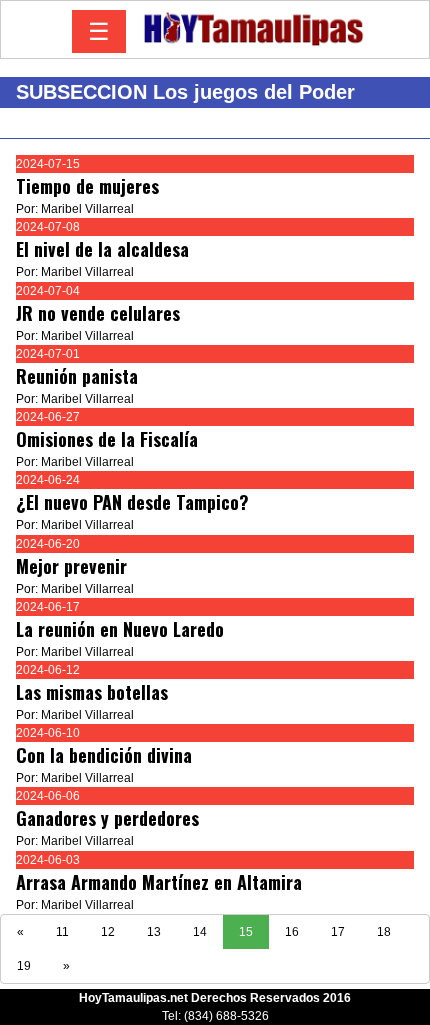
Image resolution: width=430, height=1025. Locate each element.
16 (292, 932)
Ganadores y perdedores (107, 818)
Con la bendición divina (104, 755)
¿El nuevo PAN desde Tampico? (132, 502)
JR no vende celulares (98, 313)
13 (154, 932)
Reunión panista (77, 376)
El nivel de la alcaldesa (102, 249)
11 (62, 932)
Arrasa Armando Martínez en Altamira (159, 882)
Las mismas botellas (92, 692)
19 (24, 966)
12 (108, 932)
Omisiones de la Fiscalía (107, 439)
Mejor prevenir (71, 566)
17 (338, 932)
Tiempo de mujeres (87, 186)
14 (200, 932)
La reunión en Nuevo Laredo (120, 629)
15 (246, 932)
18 (384, 932)
